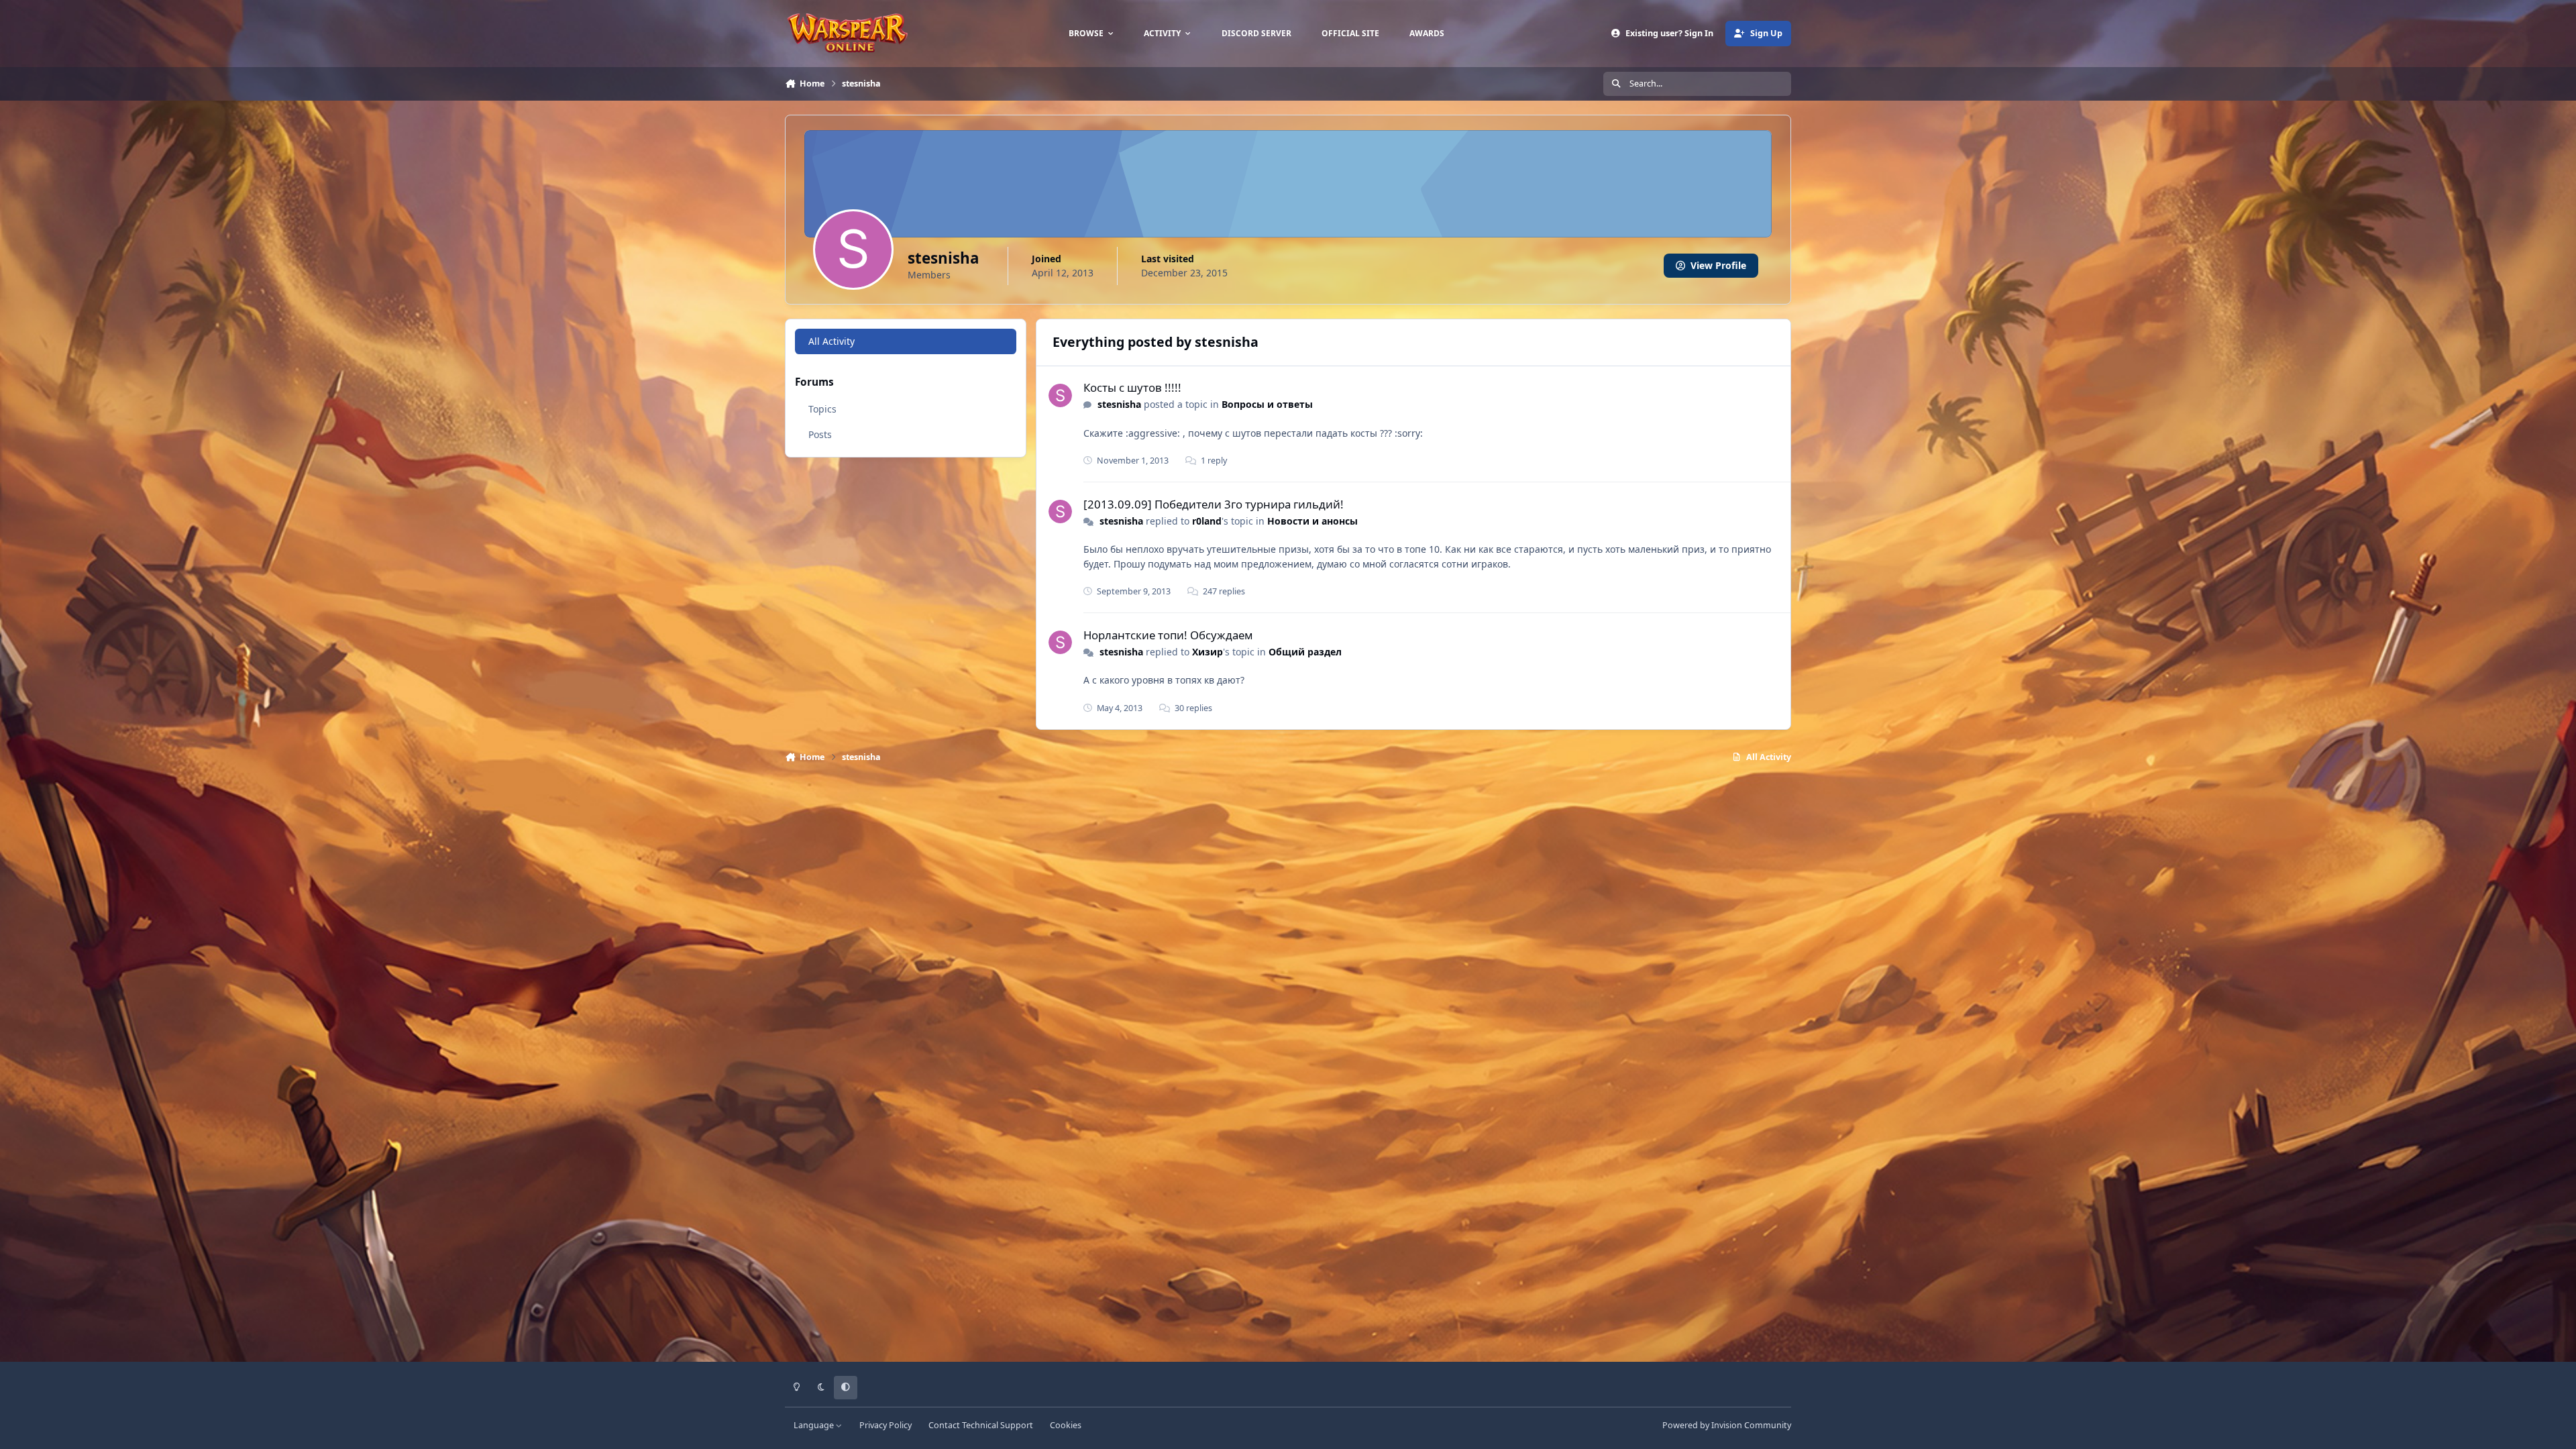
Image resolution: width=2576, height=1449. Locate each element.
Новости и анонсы (1312, 521)
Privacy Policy (885, 1425)
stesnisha (1119, 404)
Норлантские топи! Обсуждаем (1168, 635)
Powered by (1727, 1425)
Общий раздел (1305, 652)
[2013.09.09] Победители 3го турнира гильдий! (1214, 504)
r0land (1207, 521)
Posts (820, 434)
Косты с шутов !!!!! (1132, 387)
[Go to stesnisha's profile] (1060, 395)
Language (815, 1425)
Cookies (1066, 1425)
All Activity (831, 341)
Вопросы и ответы (1267, 404)
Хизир (1207, 652)
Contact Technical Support (981, 1425)
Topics (822, 409)
